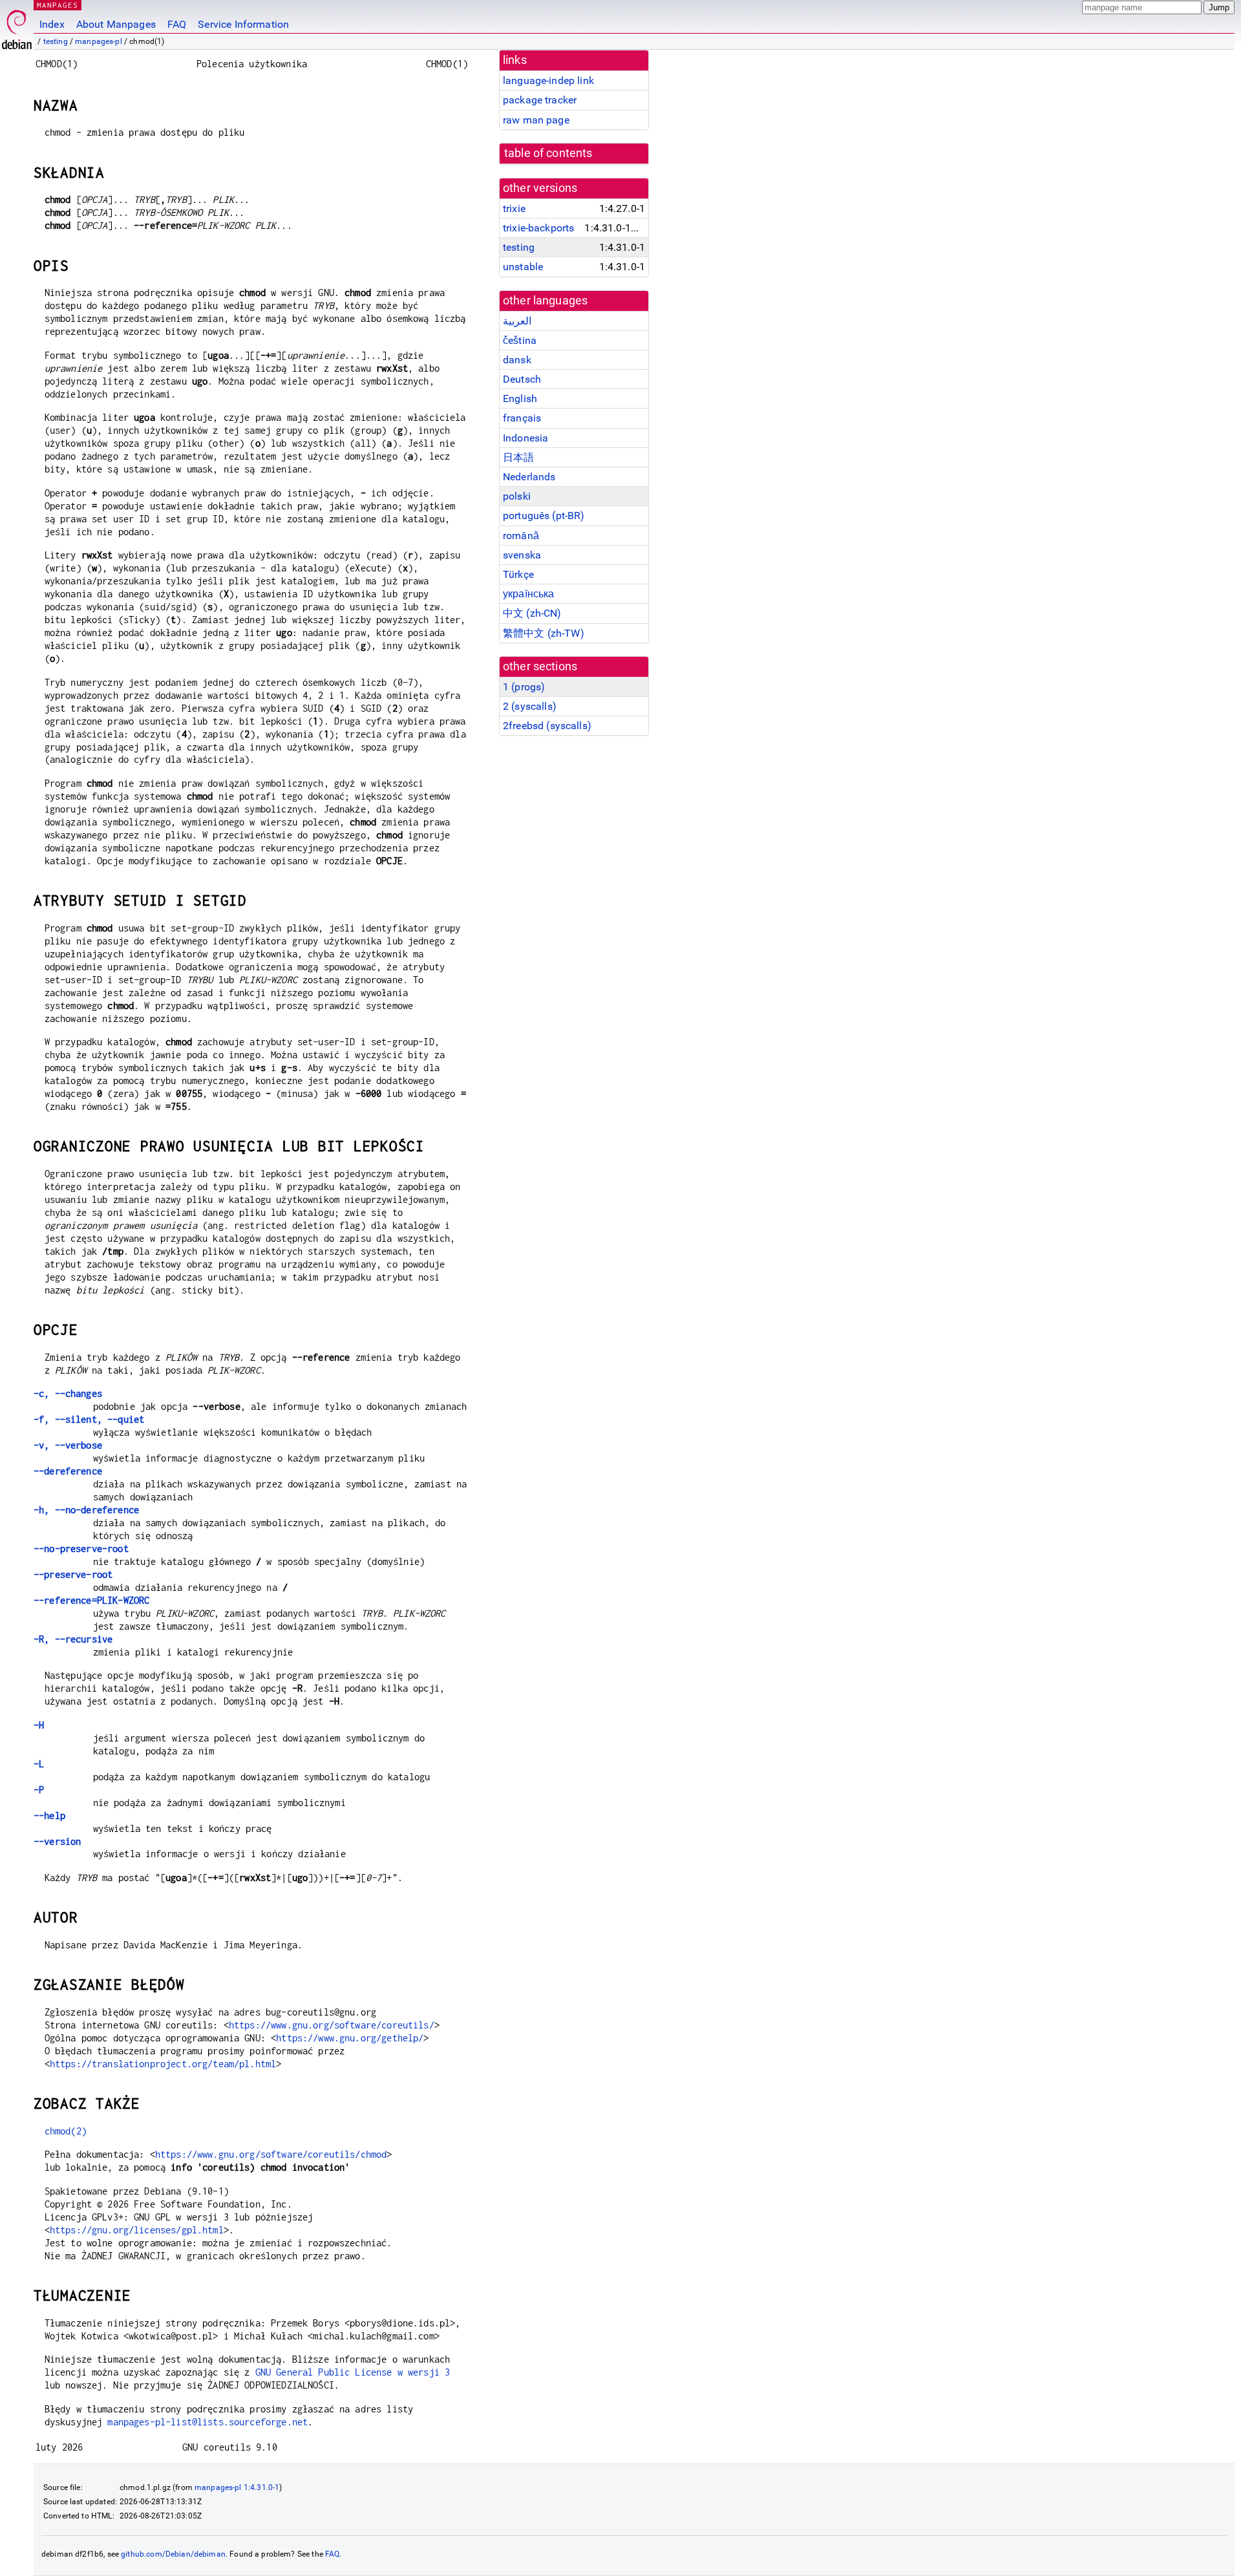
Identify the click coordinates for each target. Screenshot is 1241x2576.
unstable (523, 267)
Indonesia (525, 438)
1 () (524, 687)
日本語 (518, 457)
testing (56, 41)
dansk (517, 360)
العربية (517, 321)
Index (52, 24)
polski (517, 496)
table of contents (548, 153)
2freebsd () (547, 726)
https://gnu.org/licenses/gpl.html (137, 2230)
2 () (530, 706)
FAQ (177, 24)
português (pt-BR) (544, 516)
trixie (514, 208)
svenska (522, 555)
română (521, 536)
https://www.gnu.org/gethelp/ (350, 2038)
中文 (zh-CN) (532, 613)
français (522, 418)
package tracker (540, 100)
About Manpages (116, 24)
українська (529, 594)
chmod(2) (66, 2131)
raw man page (536, 120)
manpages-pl (99, 41)
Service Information (243, 24)
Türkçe (518, 574)
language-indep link (548, 80)
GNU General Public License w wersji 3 (353, 2372)
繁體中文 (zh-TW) (544, 633)
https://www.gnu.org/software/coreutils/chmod (271, 2154)
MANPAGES (58, 5)
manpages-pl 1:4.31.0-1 (237, 2487)
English (520, 399)
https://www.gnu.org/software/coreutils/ (332, 2025)
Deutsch (522, 379)
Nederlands (529, 477)
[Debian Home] (17, 26)
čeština (520, 340)
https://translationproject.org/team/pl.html (163, 2064)
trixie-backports (538, 228)
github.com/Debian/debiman (173, 2554)
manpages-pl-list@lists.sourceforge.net (207, 2422)
